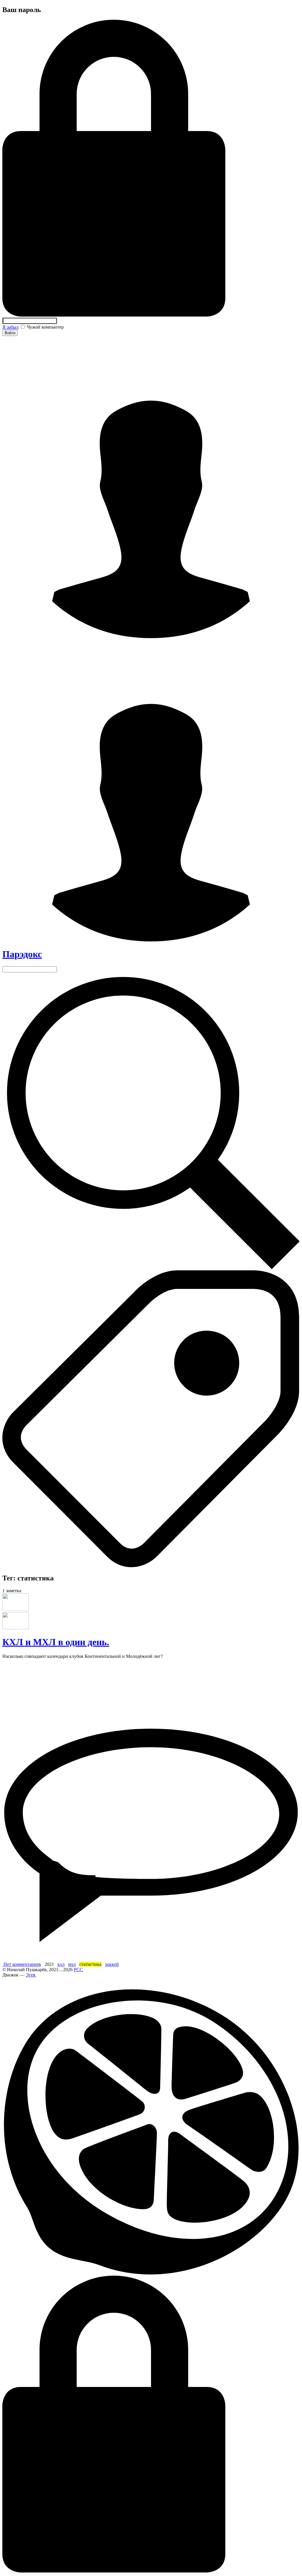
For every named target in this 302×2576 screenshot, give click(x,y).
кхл (61, 1964)
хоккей (112, 1964)
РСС (78, 1970)
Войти (10, 333)
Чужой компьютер (45, 327)
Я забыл (10, 327)
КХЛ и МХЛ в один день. (56, 1642)
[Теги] (151, 1566)
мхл (72, 1964)
